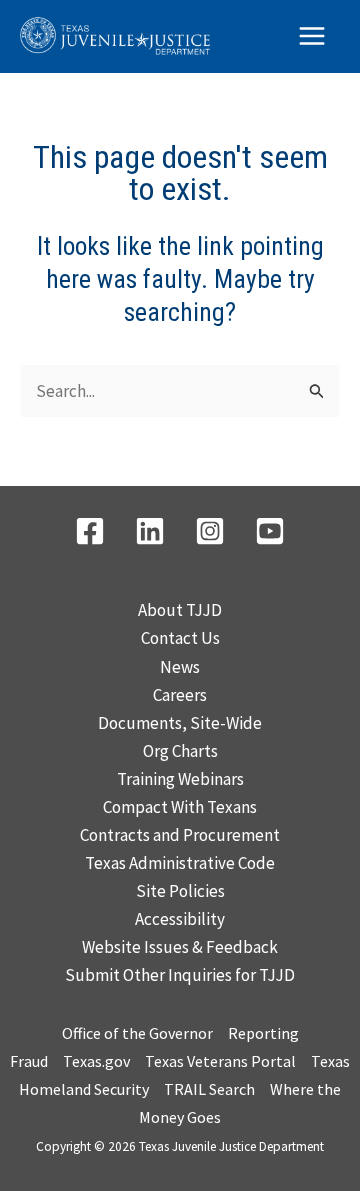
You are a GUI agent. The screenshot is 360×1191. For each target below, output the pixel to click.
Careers (180, 695)
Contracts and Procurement (180, 835)
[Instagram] (210, 531)
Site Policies (180, 891)
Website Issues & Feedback (180, 947)
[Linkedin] (150, 531)
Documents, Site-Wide (180, 723)
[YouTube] (270, 531)
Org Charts (180, 751)
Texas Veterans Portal (220, 1061)
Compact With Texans (180, 807)
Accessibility (180, 919)
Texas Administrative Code (180, 863)
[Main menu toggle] (313, 36)
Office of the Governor (137, 1033)
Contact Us (180, 638)
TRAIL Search (209, 1089)
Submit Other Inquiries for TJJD (180, 975)
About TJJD (180, 610)
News (180, 667)
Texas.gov (96, 1061)
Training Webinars (180, 779)
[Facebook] (90, 531)
